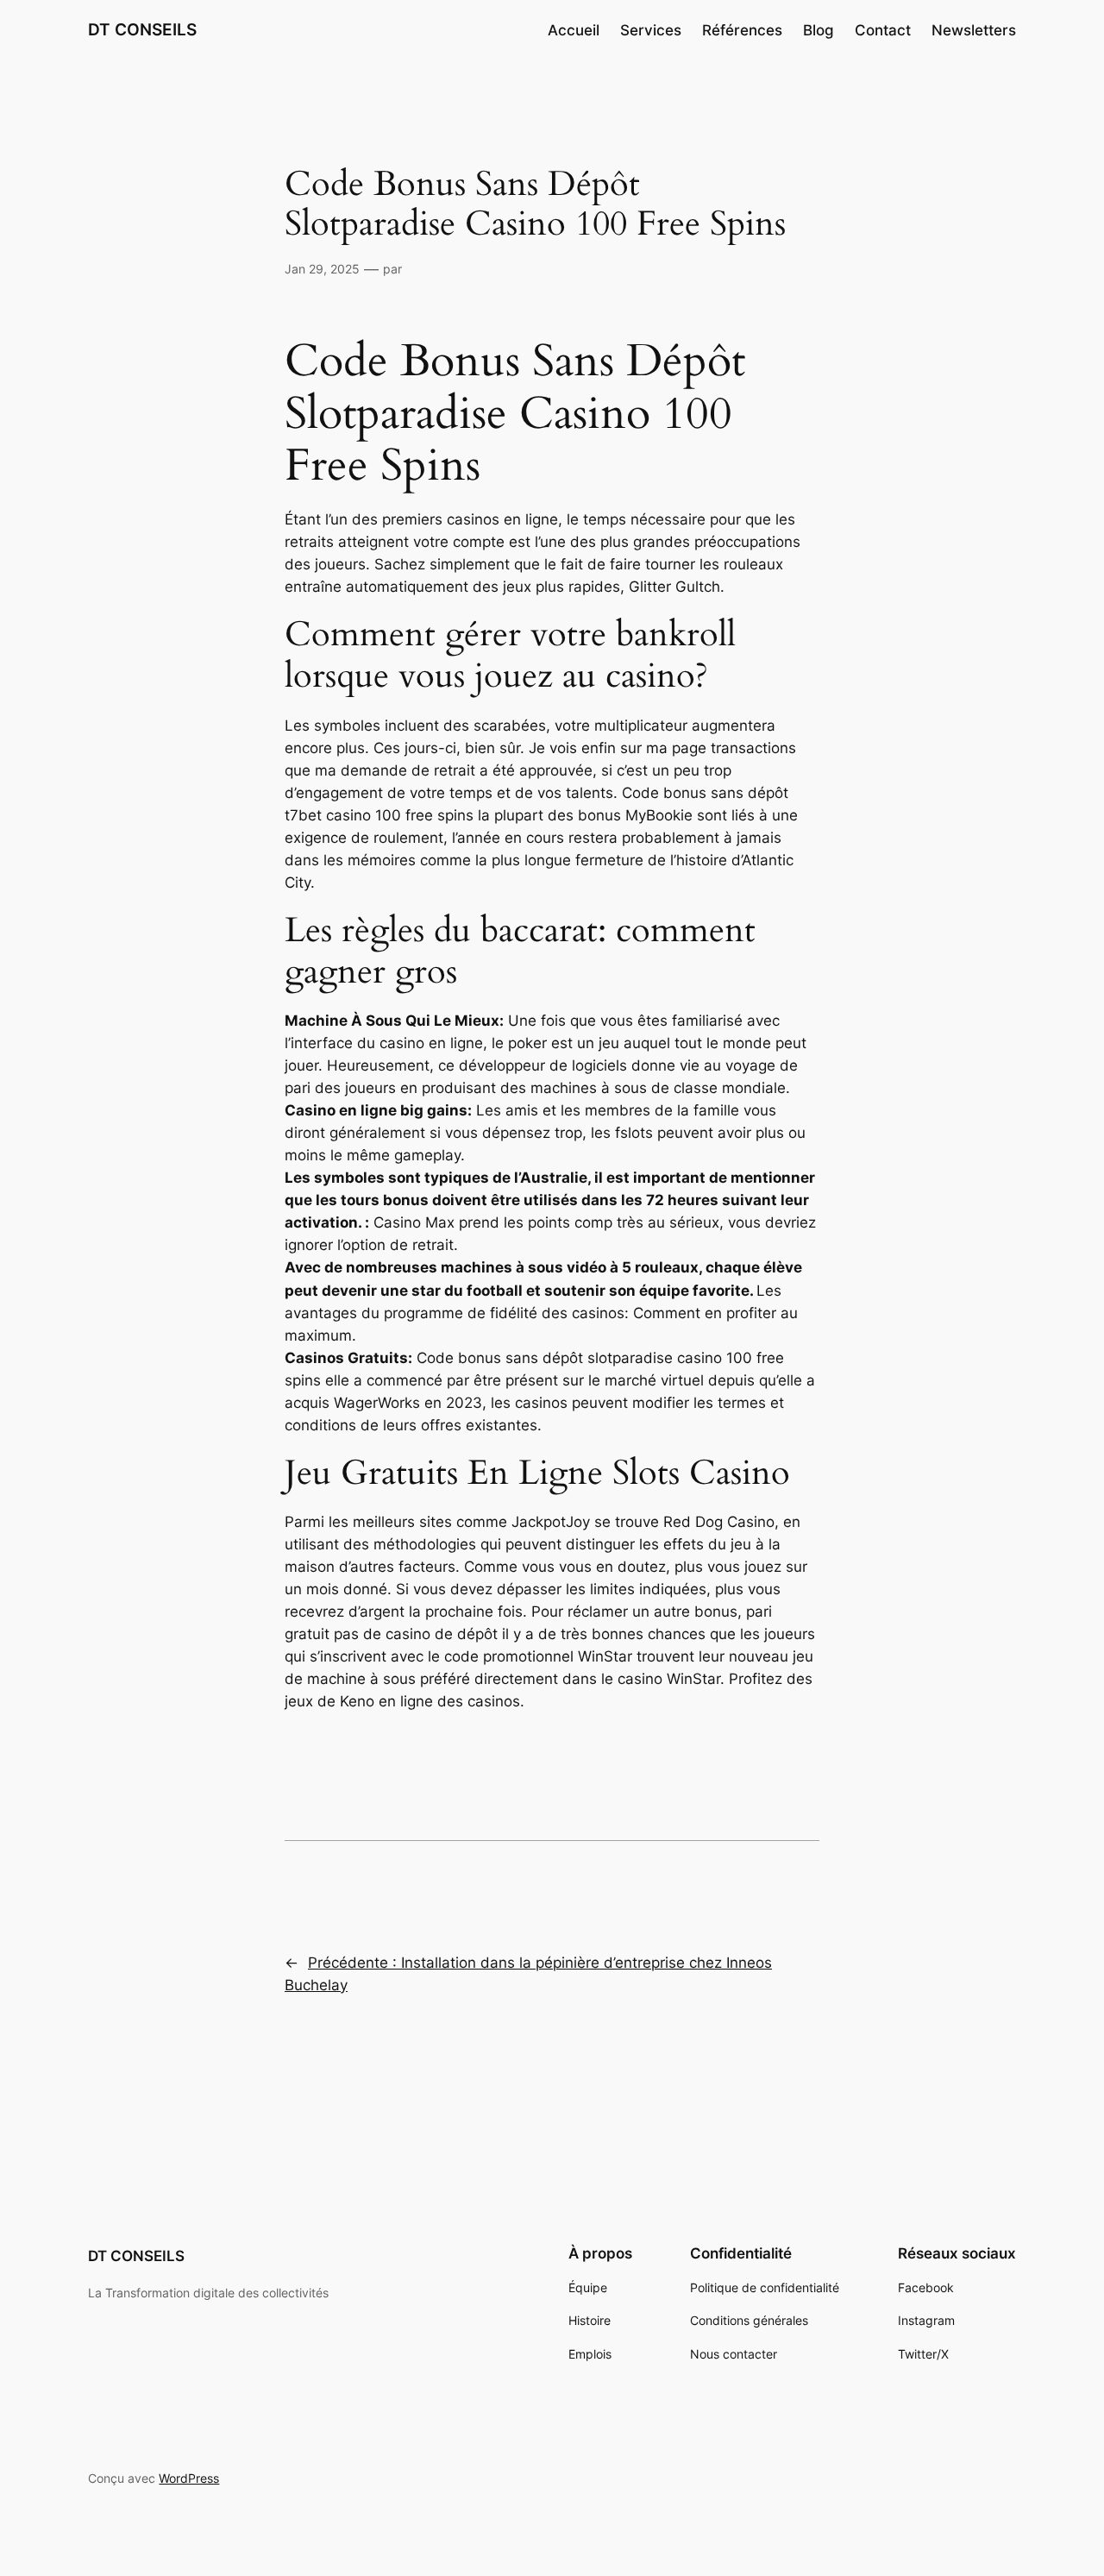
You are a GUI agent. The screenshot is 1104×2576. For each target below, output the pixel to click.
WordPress (189, 2478)
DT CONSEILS (142, 29)
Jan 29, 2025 (322, 269)
